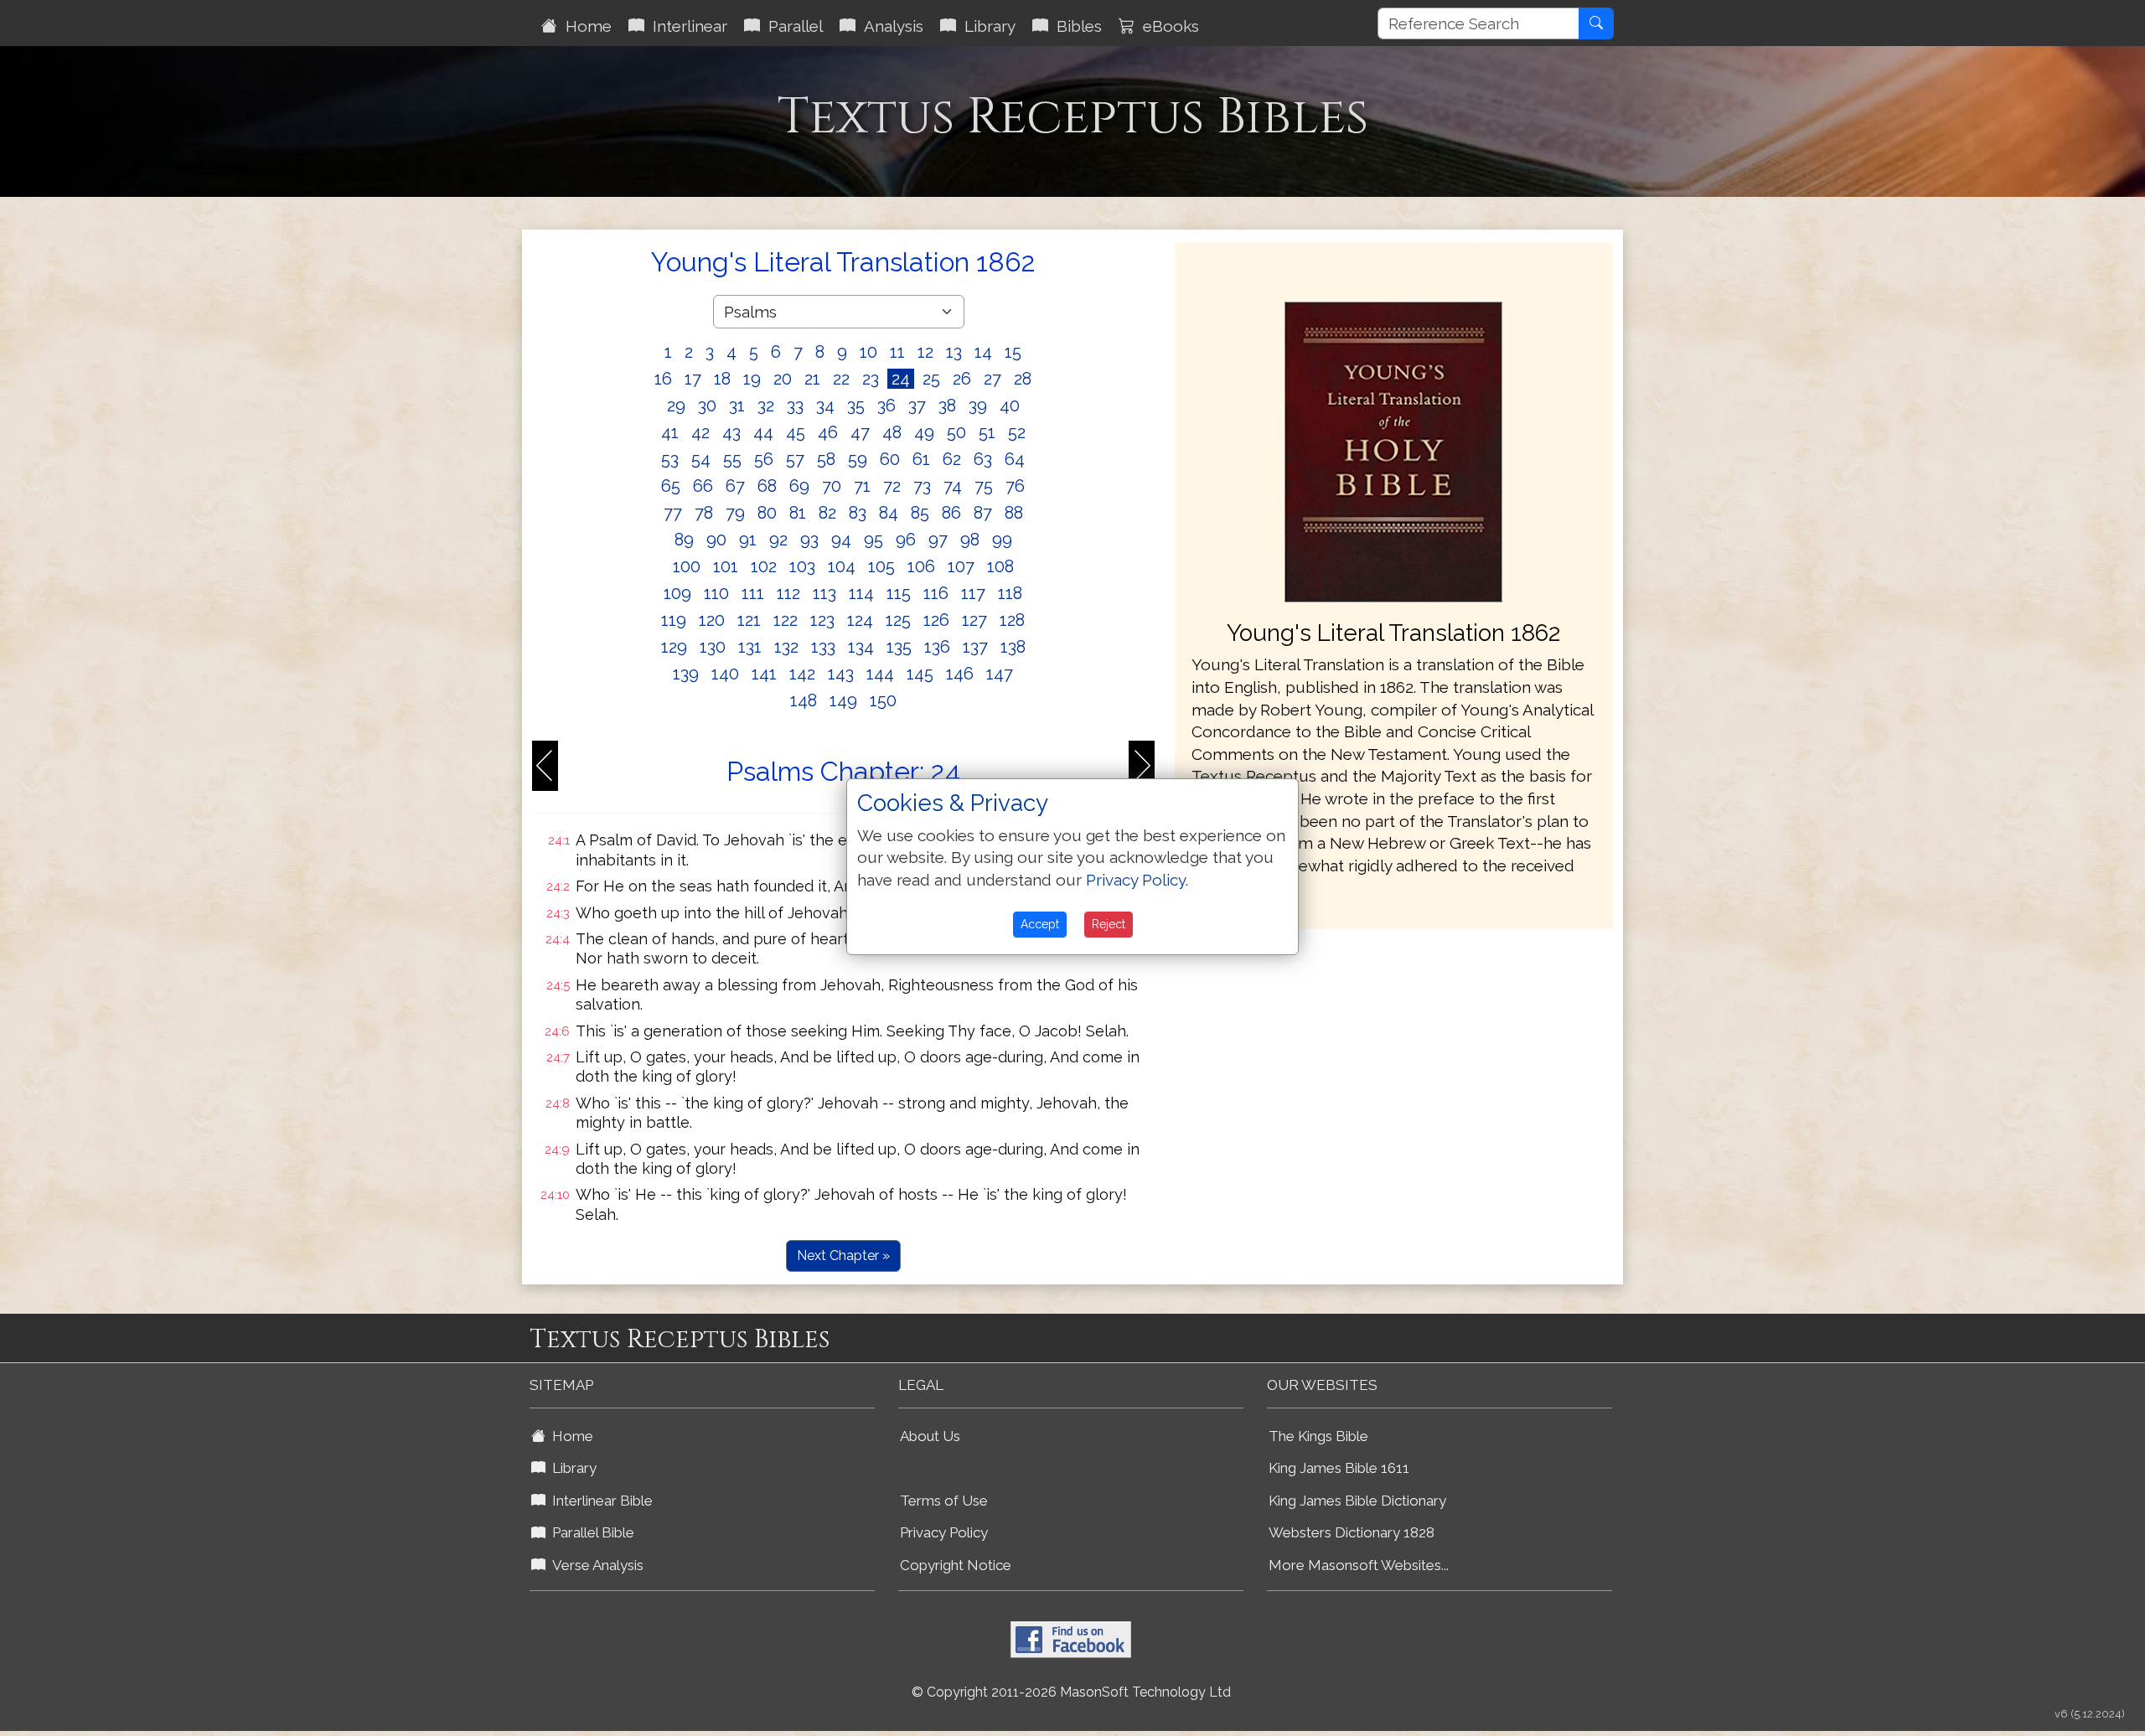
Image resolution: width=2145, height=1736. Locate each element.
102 (764, 566)
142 (802, 674)
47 (860, 432)
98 (970, 540)
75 (984, 486)
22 (841, 379)
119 (674, 620)
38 (947, 406)
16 (663, 379)
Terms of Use (944, 1501)
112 (788, 593)
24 (901, 379)
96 (906, 540)
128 (1012, 620)
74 (953, 486)
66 (703, 486)
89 (684, 540)
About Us (930, 1436)
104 (842, 566)
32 (766, 406)
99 (1002, 540)
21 (812, 379)
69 (799, 486)
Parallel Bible (590, 1532)
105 (881, 566)
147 (1000, 674)
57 (795, 459)
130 (713, 647)
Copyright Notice (956, 1565)
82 (827, 513)
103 (802, 566)
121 (749, 620)
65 (671, 486)
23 (871, 379)
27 (992, 379)
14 (983, 352)
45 (796, 432)
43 (731, 432)
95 (874, 540)
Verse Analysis (594, 1565)
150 (883, 700)
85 (920, 513)
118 (1010, 593)
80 (767, 513)
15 (1013, 352)
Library (986, 26)
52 (1017, 432)
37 (917, 406)
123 (822, 620)
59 (858, 459)
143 (841, 674)
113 (824, 593)
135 (899, 647)
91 (748, 540)
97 (938, 540)
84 (889, 513)
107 (961, 566)
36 (886, 406)
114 (861, 593)
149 (843, 700)
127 (974, 620)
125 (898, 620)
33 (795, 406)
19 (752, 379)
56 (764, 459)
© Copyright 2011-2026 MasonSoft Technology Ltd (1071, 1692)
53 (670, 459)
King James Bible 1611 (1339, 1468)
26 (962, 379)
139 (686, 674)
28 (1023, 379)
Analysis (889, 26)
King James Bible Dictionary (1357, 1501)
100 (687, 566)
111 (753, 593)
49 (924, 432)
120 (712, 620)
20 (783, 379)
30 (707, 406)
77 (673, 513)
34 (825, 406)
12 (925, 352)
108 (1000, 566)
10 (868, 352)
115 (899, 593)
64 (1015, 459)
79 (735, 513)
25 (931, 379)
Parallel (791, 26)
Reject (1109, 924)
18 (722, 379)
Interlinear (686, 26)
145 (920, 674)
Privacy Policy (944, 1532)
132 (786, 647)
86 (951, 513)
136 (937, 647)
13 (954, 352)
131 (750, 647)
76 (1015, 486)
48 (892, 432)
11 (897, 352)
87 (983, 513)
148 (804, 700)
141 (764, 674)
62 (952, 459)
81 (798, 513)
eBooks (1167, 26)
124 (860, 620)
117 (973, 593)
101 (726, 566)
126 (936, 620)
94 (841, 540)
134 (861, 647)
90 (716, 540)
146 (960, 674)
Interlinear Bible (599, 1501)
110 (716, 593)
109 (677, 593)
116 (936, 593)
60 (890, 459)
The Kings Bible (1318, 1436)
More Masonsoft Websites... (1359, 1565)
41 (670, 432)
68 (767, 486)
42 (700, 432)
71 (862, 486)
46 (828, 432)
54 (701, 459)
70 (832, 486)
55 (732, 459)
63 (983, 459)
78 (704, 513)
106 (921, 566)
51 (987, 432)
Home (584, 26)
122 (786, 620)
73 (922, 486)
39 (978, 406)
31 (737, 406)
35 (856, 406)
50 (956, 432)
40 (1010, 406)
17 (693, 379)
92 (778, 540)
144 (880, 674)
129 (674, 647)
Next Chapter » (843, 1255)
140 (725, 674)
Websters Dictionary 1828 (1352, 1532)
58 (826, 459)
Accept (1040, 924)
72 (892, 486)
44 (763, 432)
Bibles (1075, 26)
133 (823, 647)
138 (1013, 647)
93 (809, 540)
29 (676, 406)
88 (1014, 513)
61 (921, 459)
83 (858, 513)
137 (975, 647)
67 (735, 486)
